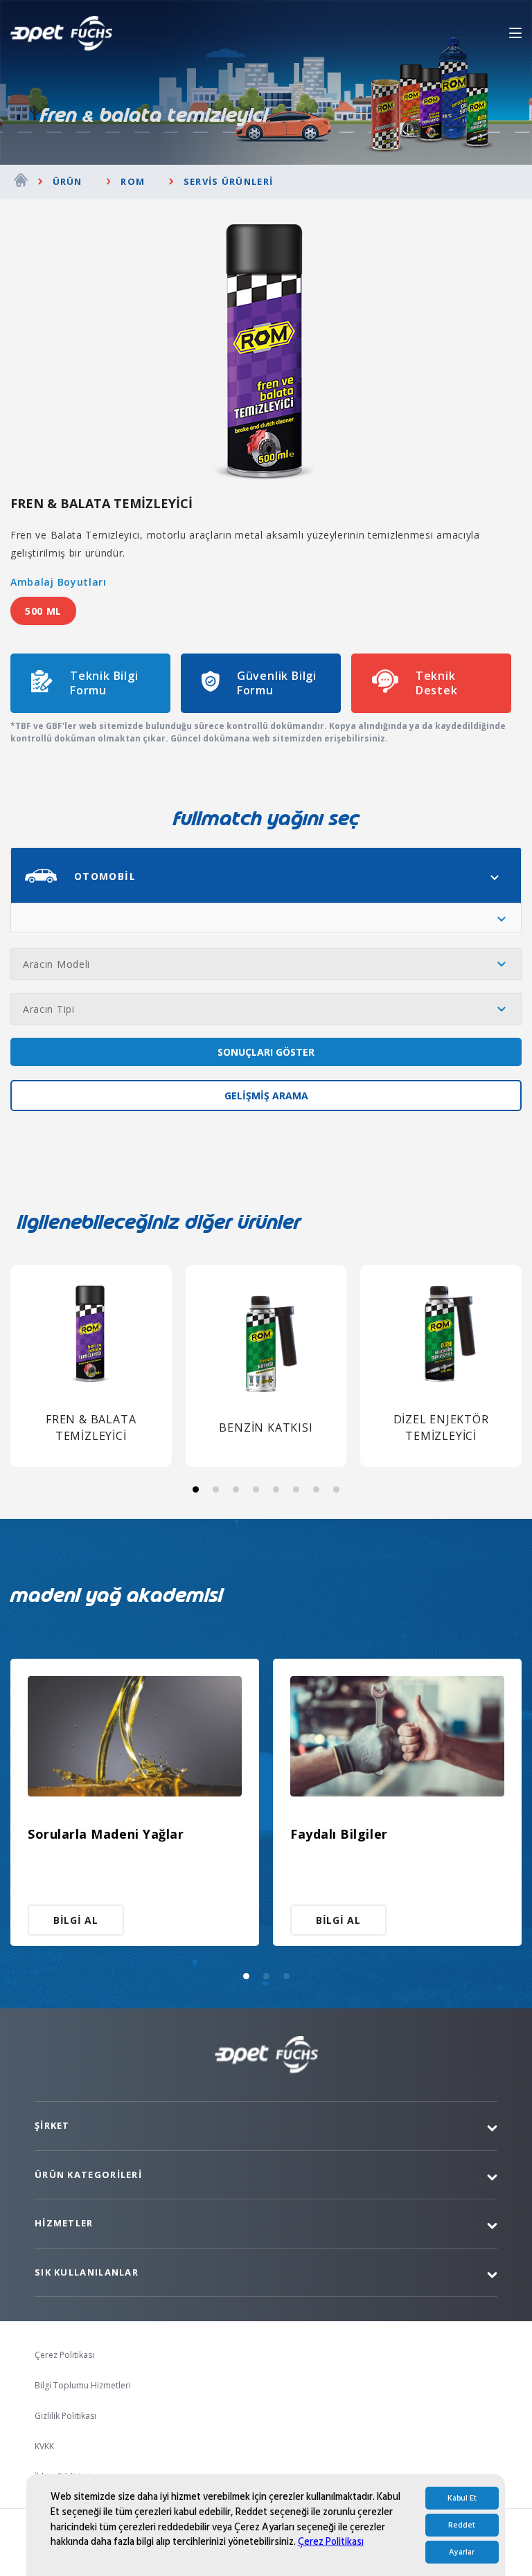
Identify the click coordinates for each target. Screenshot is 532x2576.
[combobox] (266, 875)
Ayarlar (462, 2552)
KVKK (44, 2446)
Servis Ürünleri (228, 181)
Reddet (462, 2525)
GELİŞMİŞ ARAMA (266, 1096)
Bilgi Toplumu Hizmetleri (83, 2385)
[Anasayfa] (21, 182)
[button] (196, 1489)
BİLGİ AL (76, 1920)
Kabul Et (462, 2498)
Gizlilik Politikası (65, 2416)
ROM (133, 181)
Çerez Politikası (331, 2542)
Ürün (68, 181)
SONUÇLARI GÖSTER (266, 1052)
